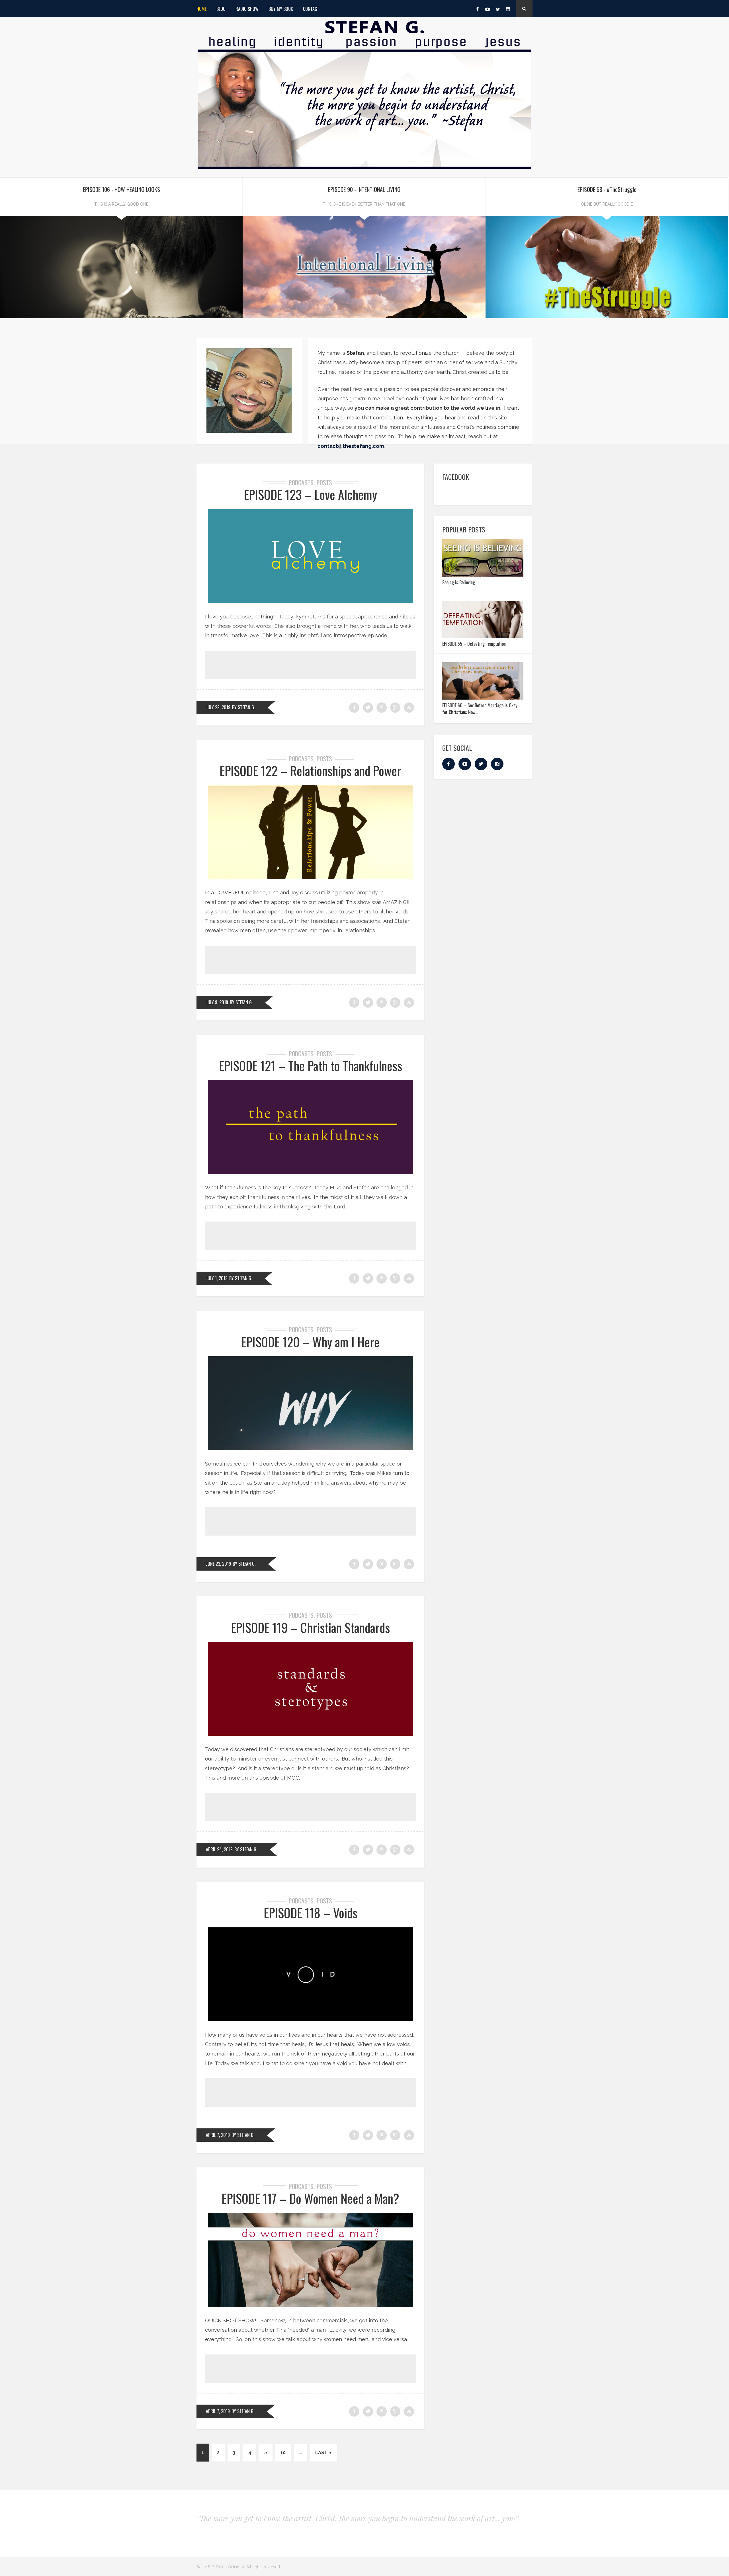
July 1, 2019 (217, 1278)
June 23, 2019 (218, 1564)
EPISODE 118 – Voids (311, 1913)
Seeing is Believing (459, 582)
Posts (324, 482)
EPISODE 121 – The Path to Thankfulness (311, 1066)
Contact (311, 9)
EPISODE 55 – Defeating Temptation (474, 644)
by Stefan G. (243, 707)
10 (283, 2453)
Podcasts (301, 482)
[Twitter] (498, 9)
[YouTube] (488, 9)
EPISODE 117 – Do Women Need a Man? (310, 2198)
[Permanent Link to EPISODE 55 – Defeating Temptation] (483, 636)
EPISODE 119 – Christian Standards (310, 1627)
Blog (221, 9)
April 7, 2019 (218, 2135)
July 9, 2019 (217, 1002)
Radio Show (247, 9)
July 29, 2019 (218, 707)
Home (201, 9)
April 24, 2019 (219, 1849)
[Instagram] (508, 9)
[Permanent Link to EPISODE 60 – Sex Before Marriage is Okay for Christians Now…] (483, 698)
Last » (323, 2453)
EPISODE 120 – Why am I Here (310, 1342)
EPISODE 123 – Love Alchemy (310, 494)
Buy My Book (281, 9)
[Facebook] (477, 9)
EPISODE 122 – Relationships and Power (310, 771)
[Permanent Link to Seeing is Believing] (483, 575)
